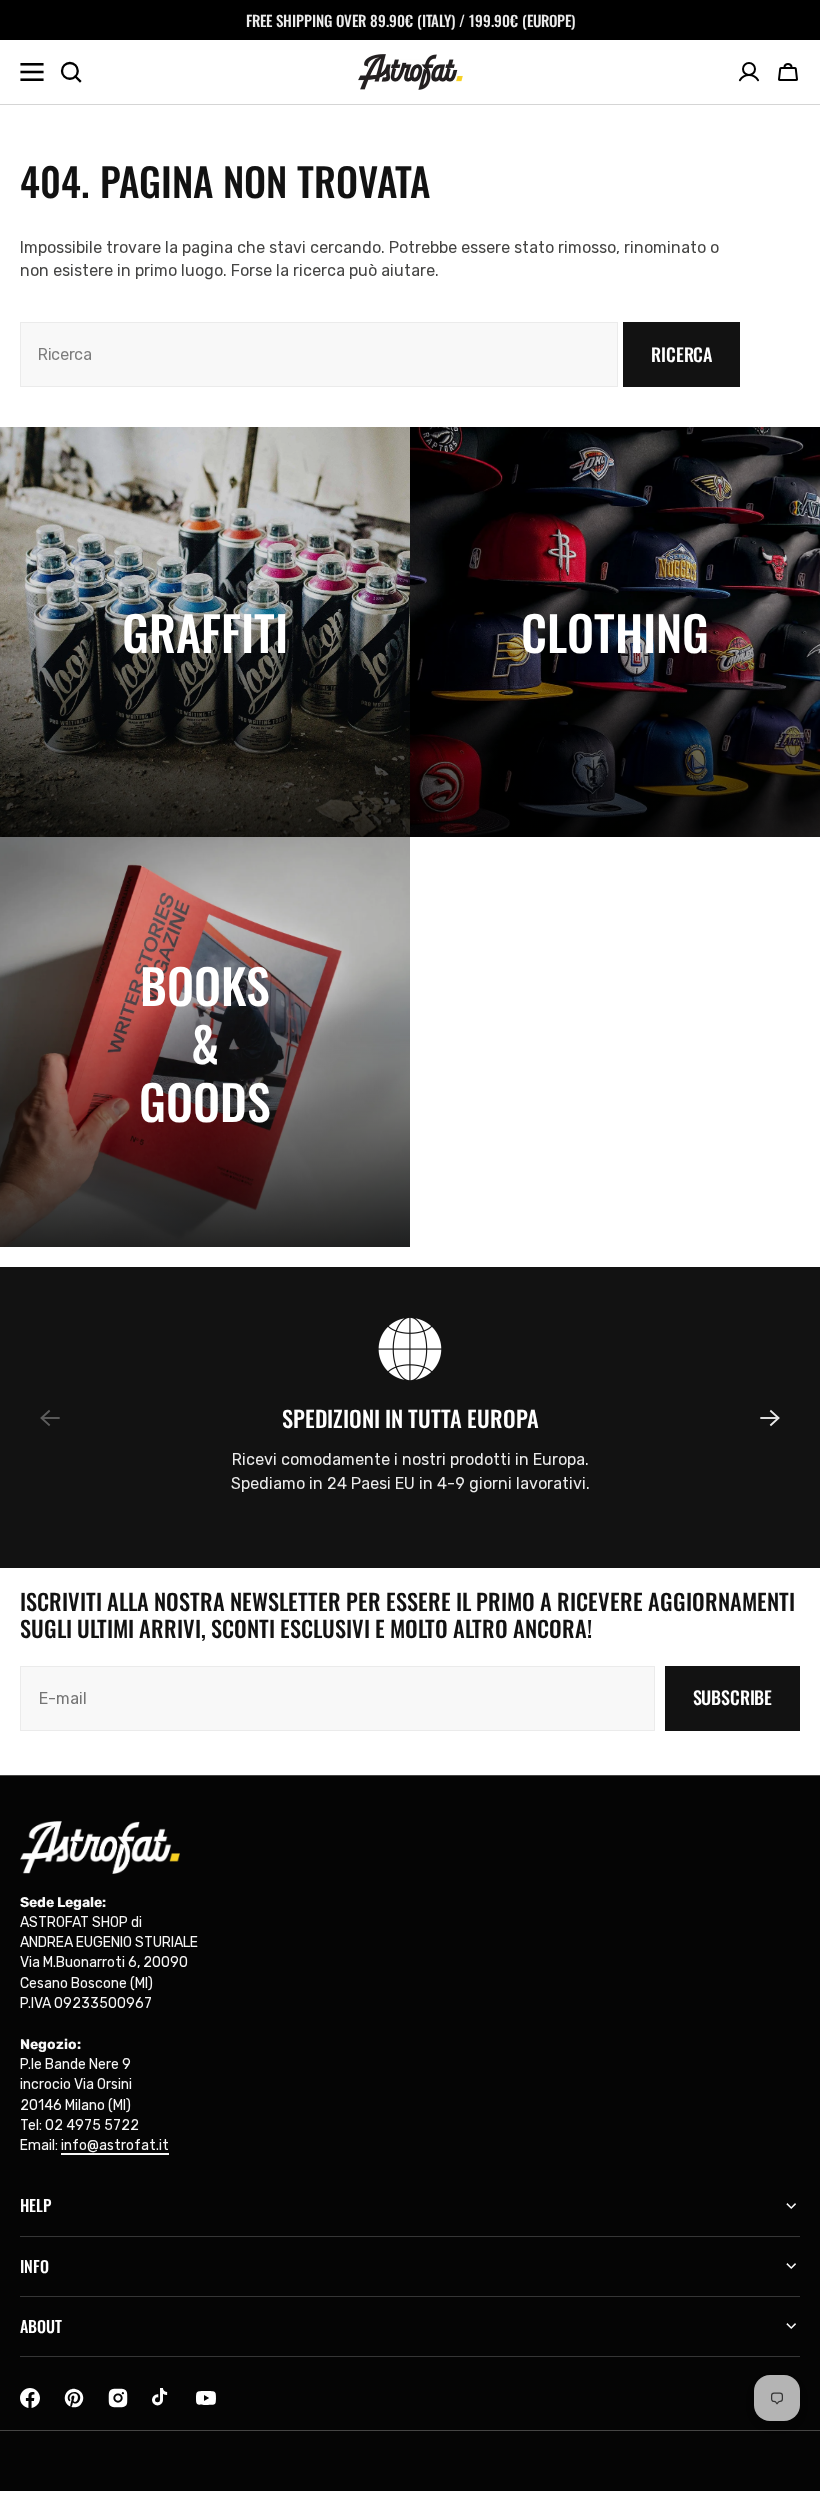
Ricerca (681, 354)
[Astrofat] (410, 72)
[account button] (749, 72)
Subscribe (732, 1697)
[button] (788, 72)
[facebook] (30, 2398)
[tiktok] (162, 2398)
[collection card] (205, 632)
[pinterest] (74, 2398)
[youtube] (206, 2398)
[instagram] (118, 2398)
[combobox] (319, 354)
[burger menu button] (32, 72)
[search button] (71, 72)
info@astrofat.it (115, 2145)
